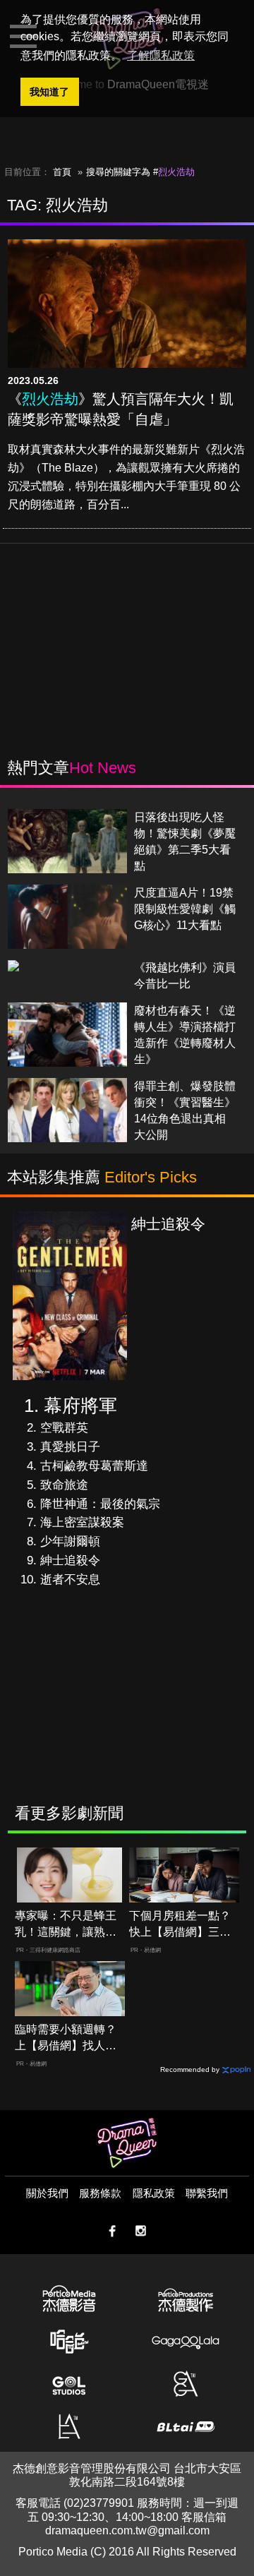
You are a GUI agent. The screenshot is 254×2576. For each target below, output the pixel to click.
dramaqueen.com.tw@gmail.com (127, 2530)
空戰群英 (64, 1428)
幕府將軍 (80, 1406)
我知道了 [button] (49, 92)
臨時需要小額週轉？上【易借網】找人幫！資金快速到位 (66, 2038)
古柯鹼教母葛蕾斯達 (94, 1466)
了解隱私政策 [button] (161, 55)
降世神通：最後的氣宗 (100, 1504)
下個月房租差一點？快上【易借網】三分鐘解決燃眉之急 (180, 1925)
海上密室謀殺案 (82, 1522)
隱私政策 (154, 2193)
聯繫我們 (207, 2193)
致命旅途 (64, 1485)
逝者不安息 (70, 1580)
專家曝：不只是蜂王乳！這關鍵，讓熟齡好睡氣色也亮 (66, 1925)
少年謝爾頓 (70, 1541)
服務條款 (100, 2193)
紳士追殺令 (70, 1560)
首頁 (62, 172)
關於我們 (47, 2193)
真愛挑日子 (70, 1447)
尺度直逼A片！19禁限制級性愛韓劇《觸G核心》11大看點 (185, 909)
